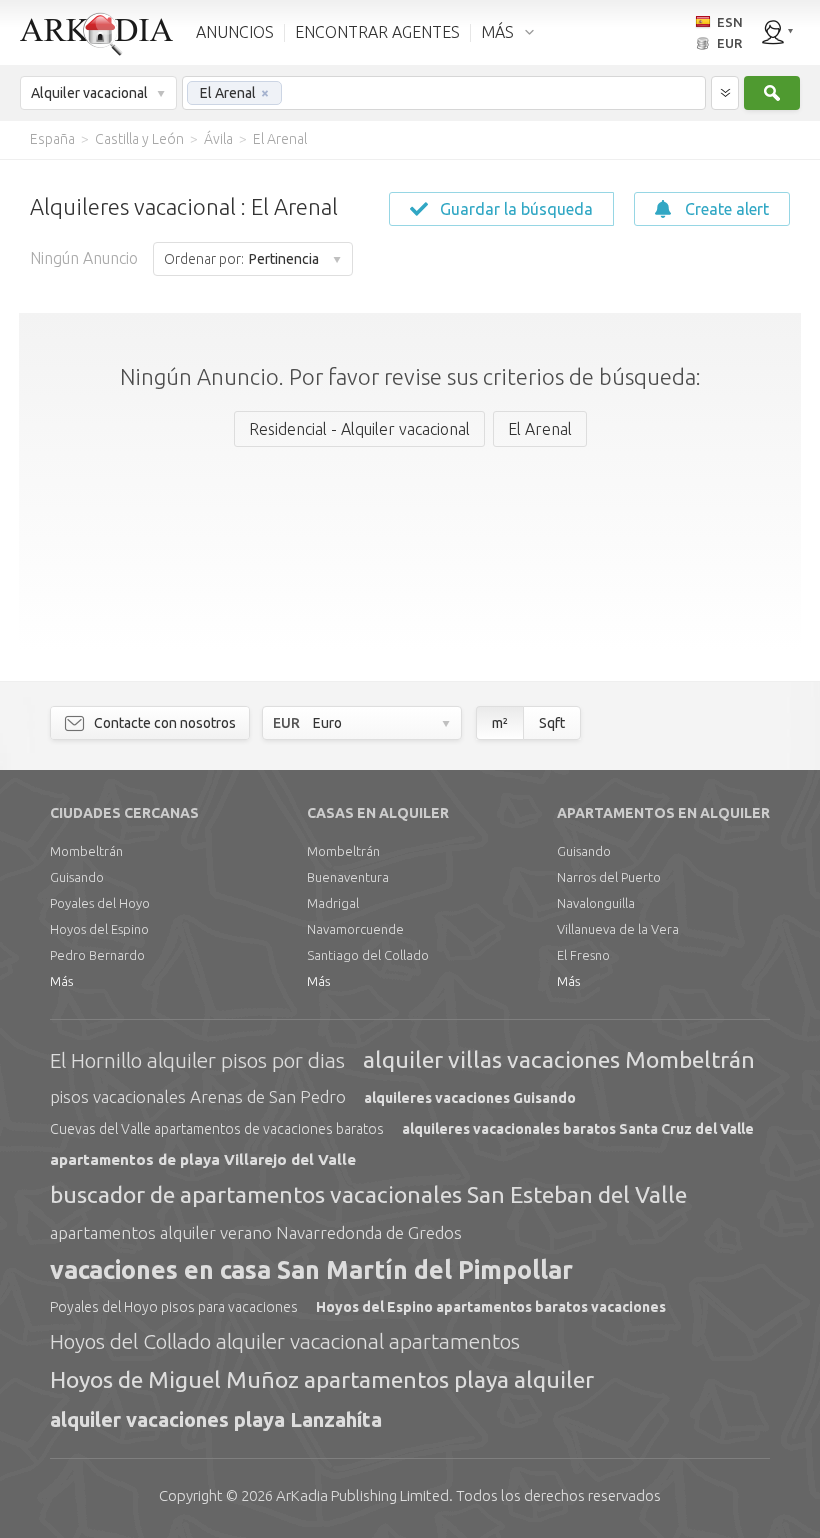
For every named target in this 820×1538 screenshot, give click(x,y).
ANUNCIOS (235, 32)
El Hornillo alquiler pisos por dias (197, 1060)
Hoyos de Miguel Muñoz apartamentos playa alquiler (322, 1379)
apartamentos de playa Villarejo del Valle (203, 1159)
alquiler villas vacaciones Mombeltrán (559, 1059)
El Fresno (583, 955)
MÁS (497, 32)
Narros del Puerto (609, 877)
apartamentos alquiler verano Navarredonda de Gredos (256, 1232)
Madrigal (333, 903)
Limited (362, 1495)
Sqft (552, 723)
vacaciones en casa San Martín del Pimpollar (311, 1270)
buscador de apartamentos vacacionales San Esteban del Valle (368, 1194)
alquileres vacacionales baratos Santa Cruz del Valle (578, 1129)
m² (500, 723)
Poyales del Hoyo (100, 903)
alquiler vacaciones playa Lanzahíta (216, 1419)
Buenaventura (348, 877)
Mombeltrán (86, 851)
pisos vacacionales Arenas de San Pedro (198, 1096)
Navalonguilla (596, 903)
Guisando (77, 877)
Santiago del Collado (368, 955)
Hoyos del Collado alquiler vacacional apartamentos (285, 1341)
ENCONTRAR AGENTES (377, 32)
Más (61, 981)
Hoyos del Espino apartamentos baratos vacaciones (491, 1307)
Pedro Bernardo (97, 955)
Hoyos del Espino (99, 929)
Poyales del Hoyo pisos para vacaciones (174, 1307)
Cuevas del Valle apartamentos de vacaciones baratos (217, 1129)
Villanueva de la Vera (618, 929)
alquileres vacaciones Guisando (470, 1098)
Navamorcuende (355, 929)
